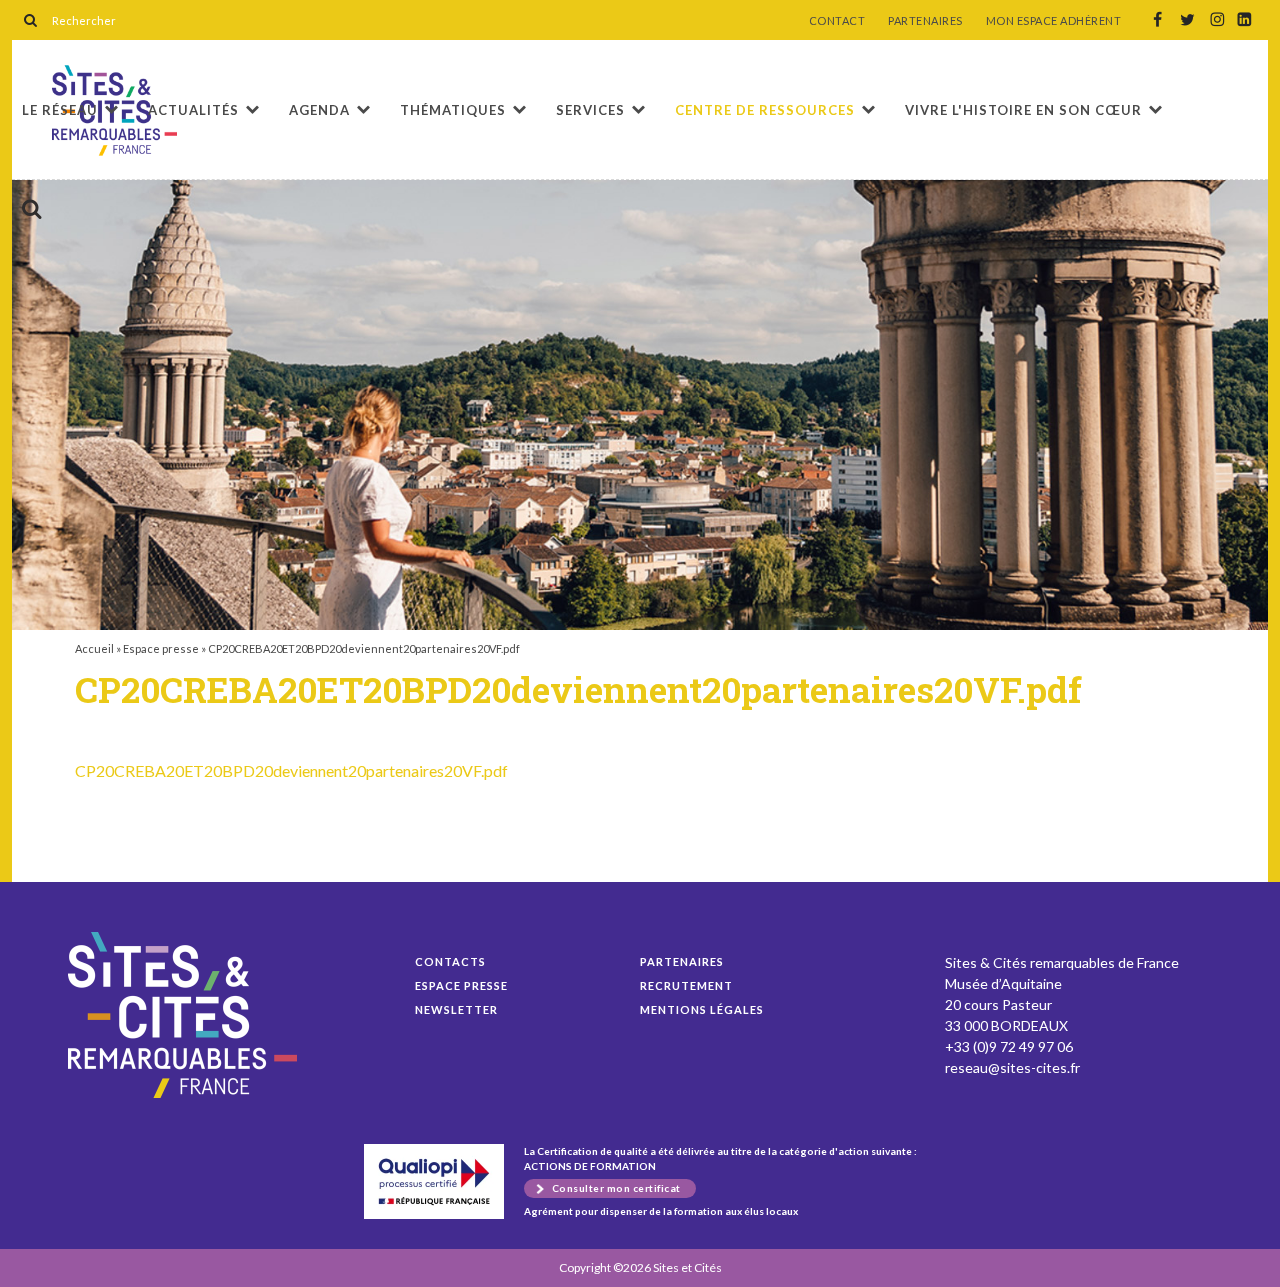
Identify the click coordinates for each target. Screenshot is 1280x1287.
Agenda (319, 110)
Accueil (94, 648)
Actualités (193, 110)
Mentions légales (702, 1009)
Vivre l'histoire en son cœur (1023, 110)
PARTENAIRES (925, 21)
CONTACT (837, 21)
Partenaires (682, 961)
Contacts (450, 961)
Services (590, 110)
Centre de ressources (765, 110)
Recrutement (686, 985)
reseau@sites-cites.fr (1012, 1067)
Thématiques (453, 110)
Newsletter (456, 1009)
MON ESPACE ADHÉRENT (1054, 21)
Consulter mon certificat (616, 1188)
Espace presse (161, 648)
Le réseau (60, 110)
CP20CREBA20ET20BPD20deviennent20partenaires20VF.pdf (291, 770)
